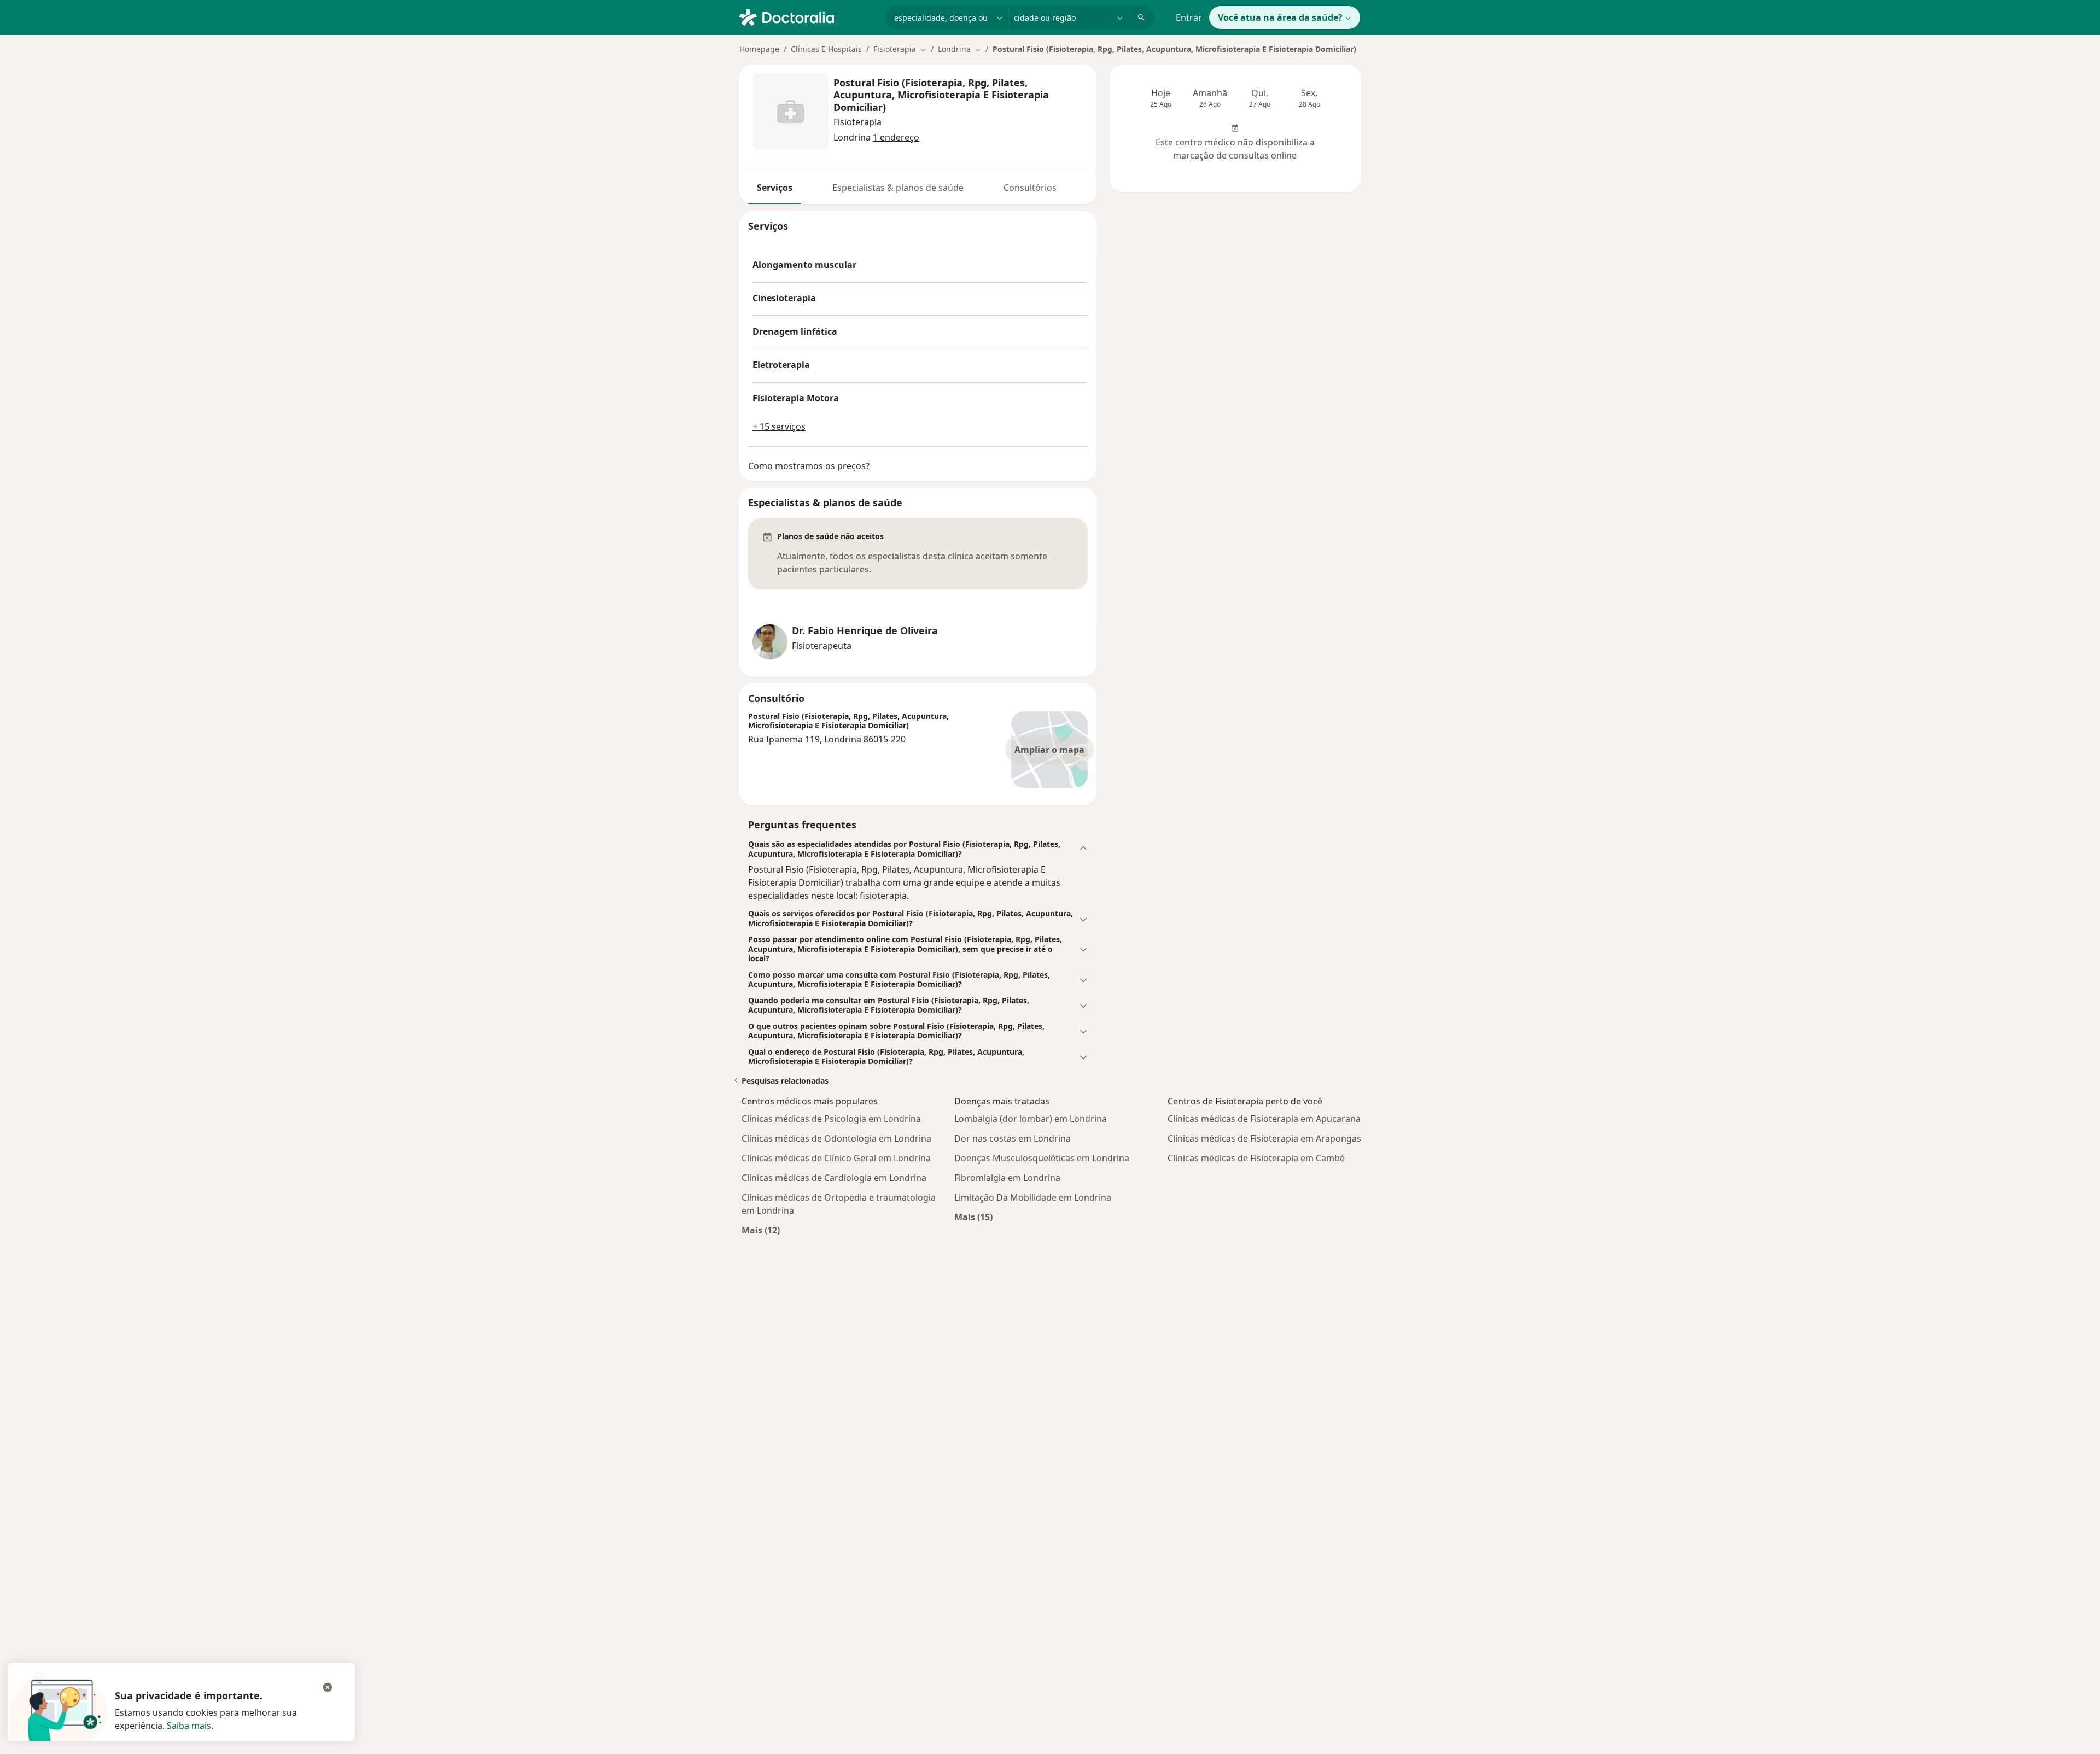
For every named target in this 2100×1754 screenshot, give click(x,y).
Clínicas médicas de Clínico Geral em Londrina (836, 1158)
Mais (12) (761, 1230)
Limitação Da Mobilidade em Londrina (1033, 1197)
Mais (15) (973, 1217)
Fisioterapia (857, 122)
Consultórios (1030, 188)
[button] (918, 849)
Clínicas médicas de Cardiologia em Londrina (834, 1178)
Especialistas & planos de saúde (898, 188)
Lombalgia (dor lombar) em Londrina (1031, 1119)
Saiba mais (189, 1726)
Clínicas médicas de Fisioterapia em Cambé (1256, 1158)
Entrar (1189, 17)
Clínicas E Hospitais (826, 49)
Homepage (759, 49)
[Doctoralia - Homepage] (808, 16)
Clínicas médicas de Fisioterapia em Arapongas (1264, 1138)
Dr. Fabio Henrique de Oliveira (865, 631)
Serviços (775, 188)
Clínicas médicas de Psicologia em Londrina (831, 1119)
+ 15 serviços (779, 426)
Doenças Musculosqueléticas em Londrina (1042, 1158)
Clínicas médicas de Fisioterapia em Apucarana (1264, 1119)
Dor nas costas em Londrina (1013, 1138)
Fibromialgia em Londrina (1007, 1178)
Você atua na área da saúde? (1280, 17)
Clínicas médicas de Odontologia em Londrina (836, 1138)
